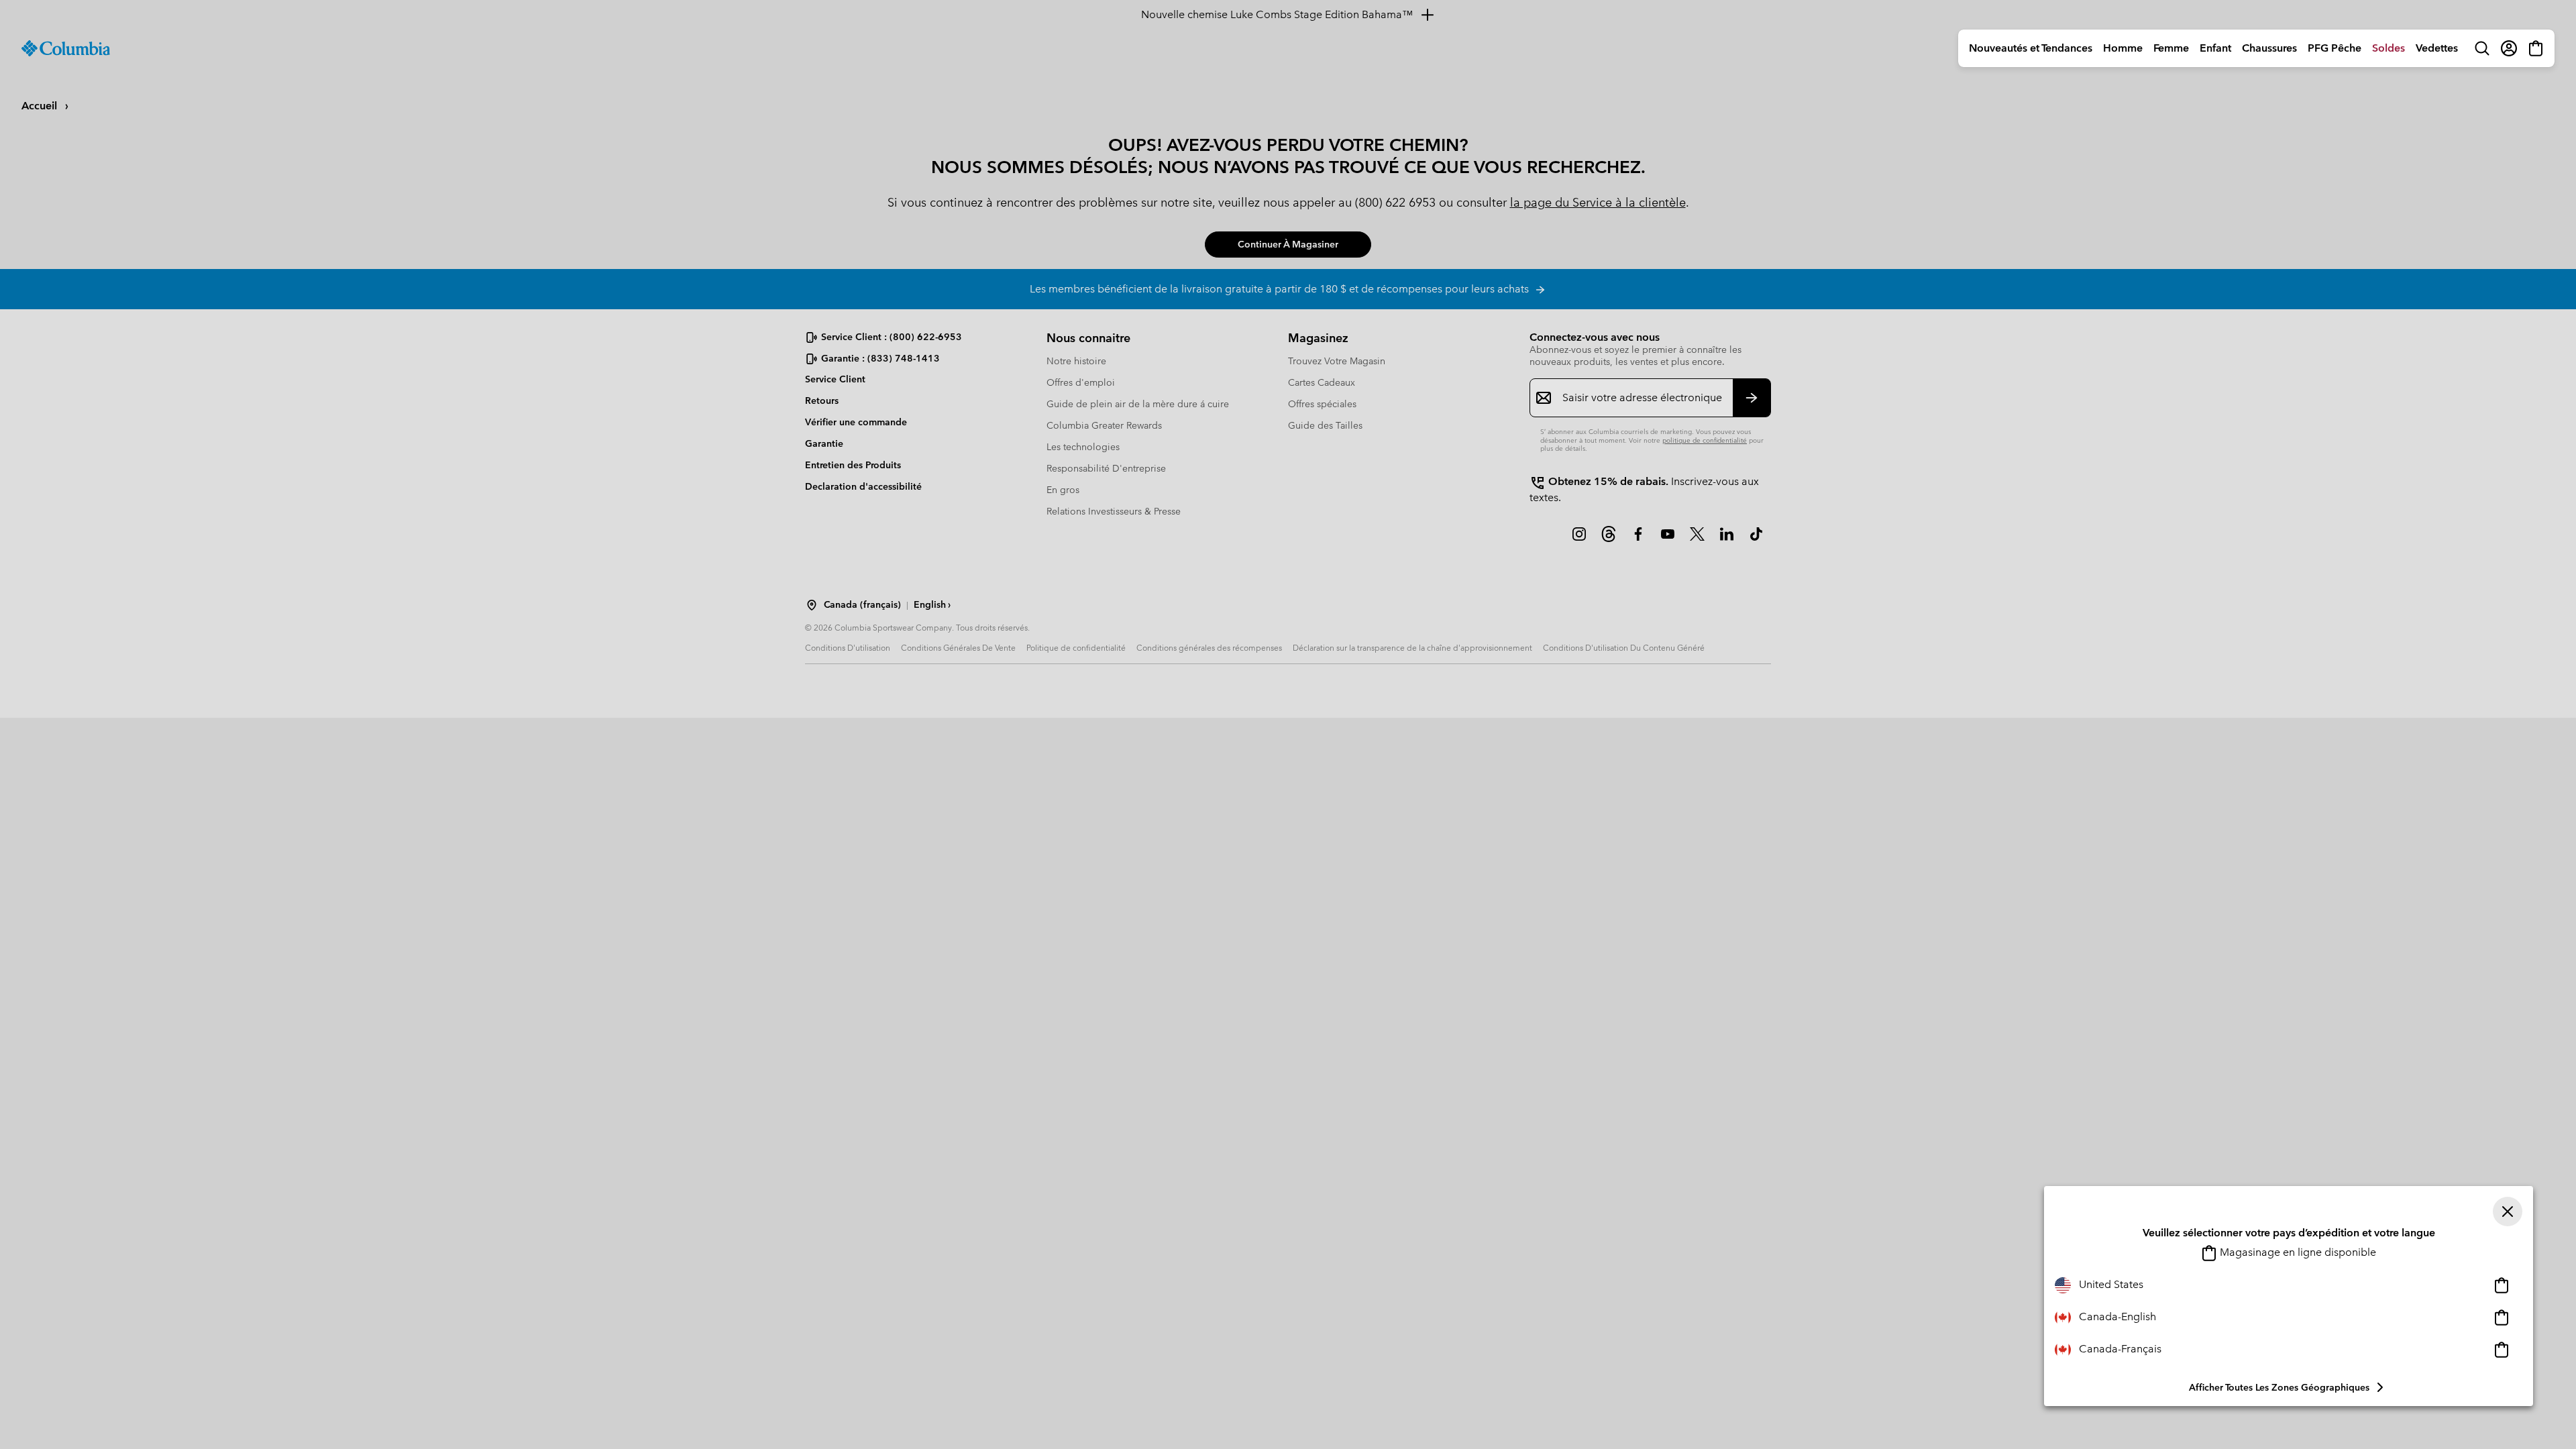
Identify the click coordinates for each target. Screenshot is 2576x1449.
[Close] (2508, 1212)
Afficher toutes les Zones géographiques (2279, 1387)
